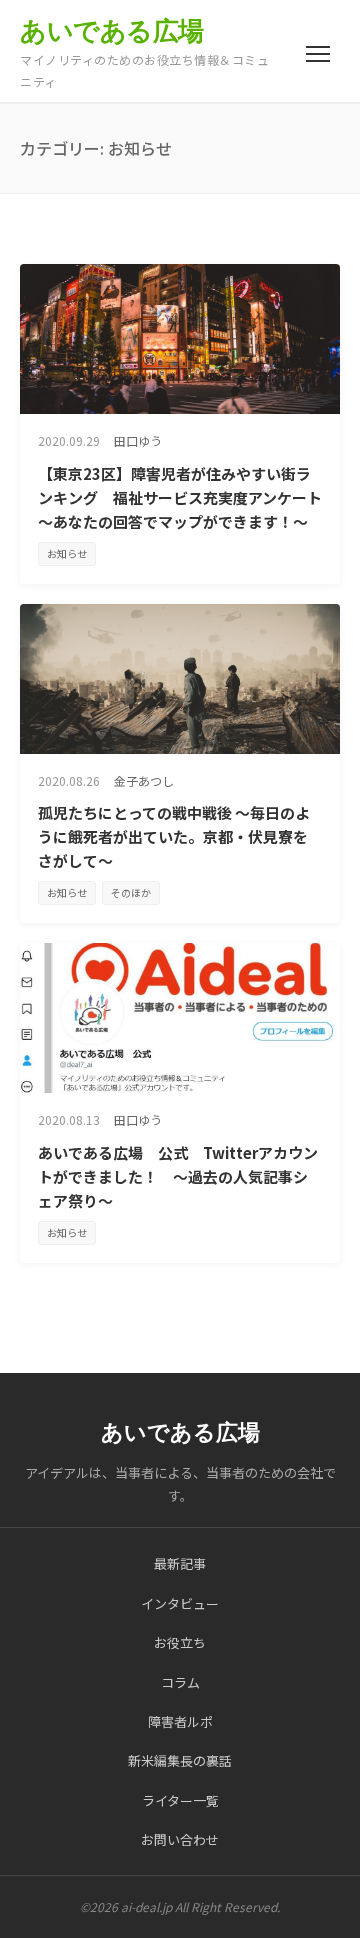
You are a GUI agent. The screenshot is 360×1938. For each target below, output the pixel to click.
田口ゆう (138, 440)
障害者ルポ (180, 1721)
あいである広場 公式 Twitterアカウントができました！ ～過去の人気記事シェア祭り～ (178, 1176)
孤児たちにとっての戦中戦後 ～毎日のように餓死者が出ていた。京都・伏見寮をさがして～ (174, 836)
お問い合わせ (180, 1839)
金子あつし (144, 780)
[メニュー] (318, 54)
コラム (180, 1682)
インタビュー (180, 1603)
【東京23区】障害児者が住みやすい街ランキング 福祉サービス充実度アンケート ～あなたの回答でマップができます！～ (187, 497)
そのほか (131, 892)
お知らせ (67, 553)
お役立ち (180, 1642)
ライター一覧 (180, 1800)
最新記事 (180, 1563)
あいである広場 (112, 31)
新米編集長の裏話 (180, 1760)
